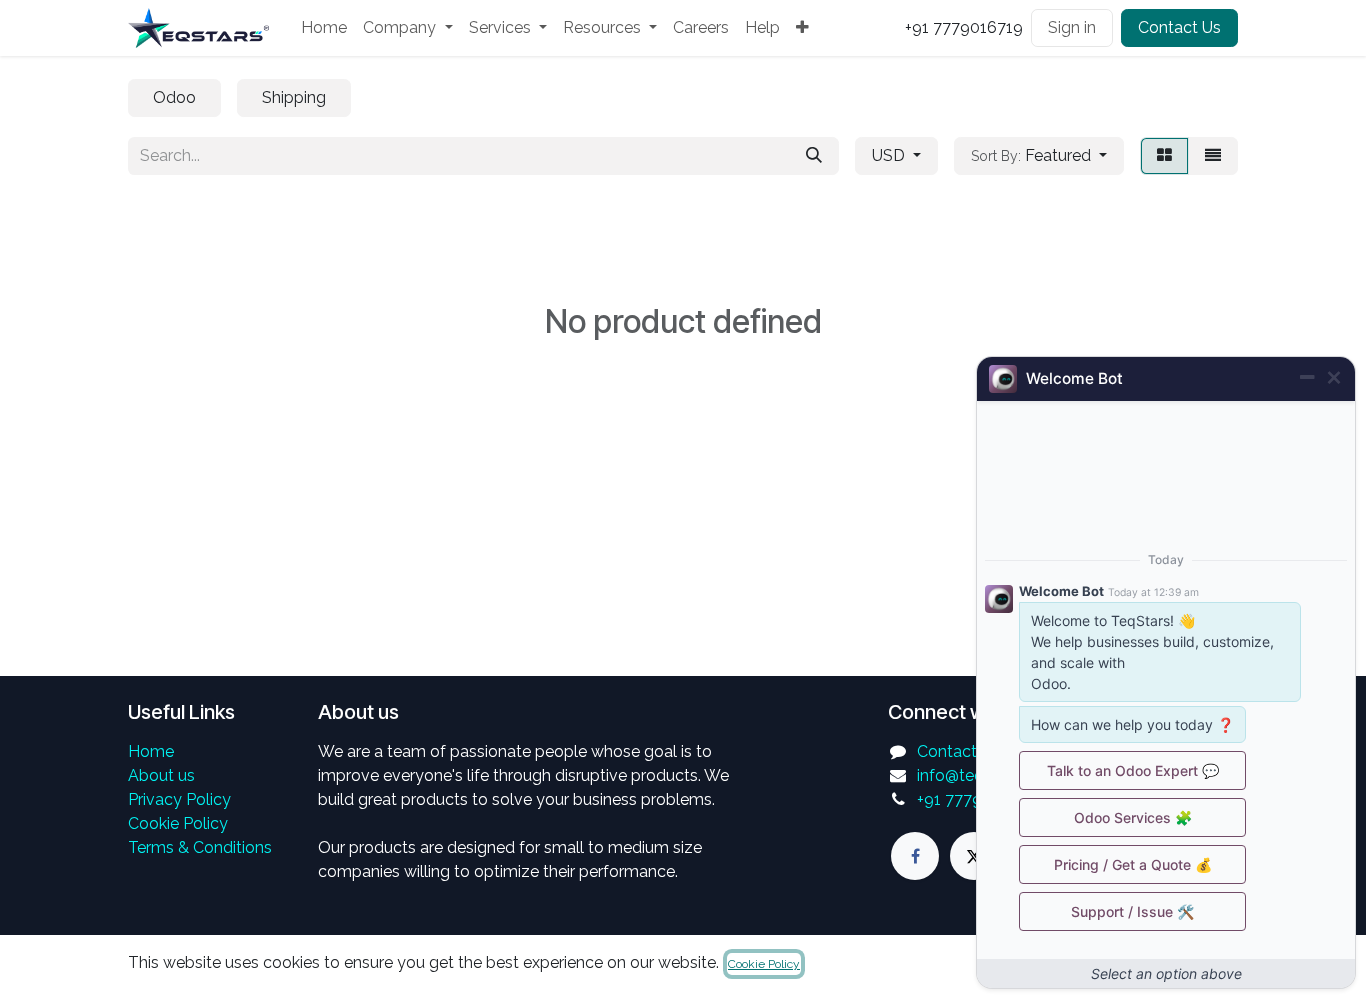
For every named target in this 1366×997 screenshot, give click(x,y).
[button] (1039, 156)
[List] (1213, 156)
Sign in (1072, 27)
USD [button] (890, 155)
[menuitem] (324, 28)
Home (151, 751)
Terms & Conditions (200, 847)
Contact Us (1179, 27)
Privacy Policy (179, 799)
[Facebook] (915, 856)
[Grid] (1164, 156)
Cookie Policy (178, 823)
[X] (974, 856)
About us (161, 775)
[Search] (814, 156)
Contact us (957, 751)
